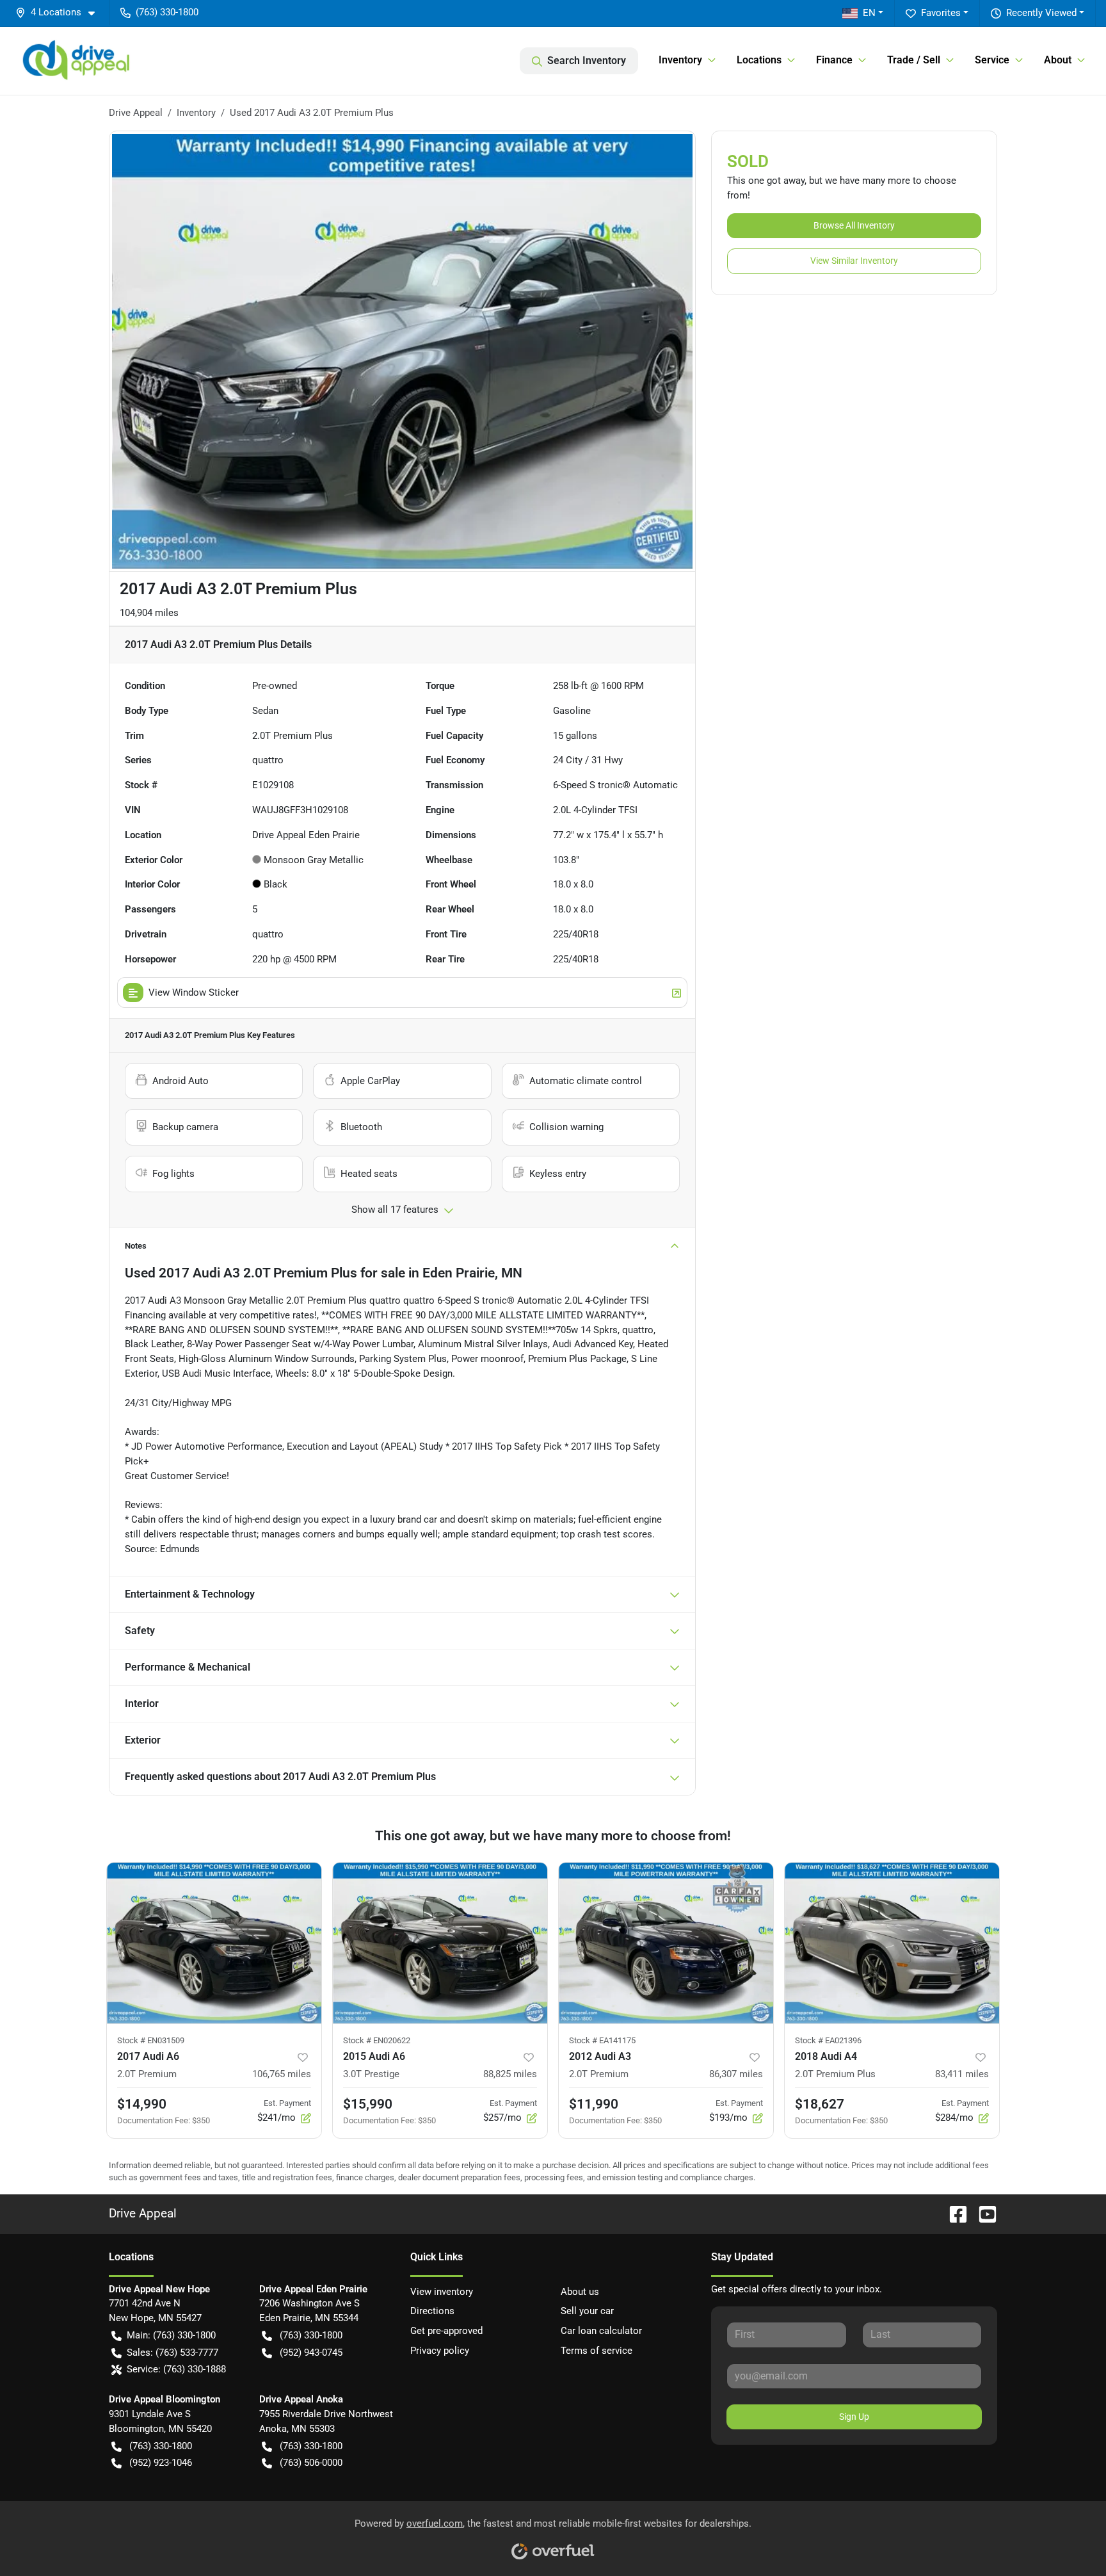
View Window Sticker (194, 992)
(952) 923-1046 (161, 2463)
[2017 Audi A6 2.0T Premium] (214, 1943)
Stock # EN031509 (151, 2040)
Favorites (941, 13)
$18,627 (820, 2104)
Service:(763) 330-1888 (176, 2369)
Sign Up (854, 2417)
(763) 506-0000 (311, 2463)
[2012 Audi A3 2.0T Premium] (666, 1943)
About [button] (1058, 60)
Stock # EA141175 (602, 2040)
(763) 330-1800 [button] (167, 12)
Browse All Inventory (854, 225)
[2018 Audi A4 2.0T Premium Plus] (892, 1943)
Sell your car (587, 2311)
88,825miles (510, 2074)
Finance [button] (834, 60)
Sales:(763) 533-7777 (172, 2353)
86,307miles (736, 2074)
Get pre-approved (446, 2331)
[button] (60, 12)
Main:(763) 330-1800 (171, 2335)
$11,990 (594, 2104)
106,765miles (282, 2074)
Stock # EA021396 (828, 2040)
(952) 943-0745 (311, 2353)
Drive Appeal (136, 113)
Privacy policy (440, 2351)
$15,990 (368, 2104)
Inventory (196, 113)
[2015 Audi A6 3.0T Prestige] (440, 1943)
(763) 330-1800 (311, 2335)
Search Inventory (587, 61)
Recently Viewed (1041, 13)
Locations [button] (759, 60)
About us (580, 2292)
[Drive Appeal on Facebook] (953, 2213)
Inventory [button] (680, 60)
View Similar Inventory (854, 261)
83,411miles (962, 2074)
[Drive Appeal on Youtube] (982, 2213)
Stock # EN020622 (377, 2040)
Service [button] (992, 60)
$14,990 (142, 2104)
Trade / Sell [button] (914, 60)
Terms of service (597, 2351)
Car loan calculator (601, 2331)
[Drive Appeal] (78, 61)
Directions (432, 2311)
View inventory (442, 2292)
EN (869, 13)
